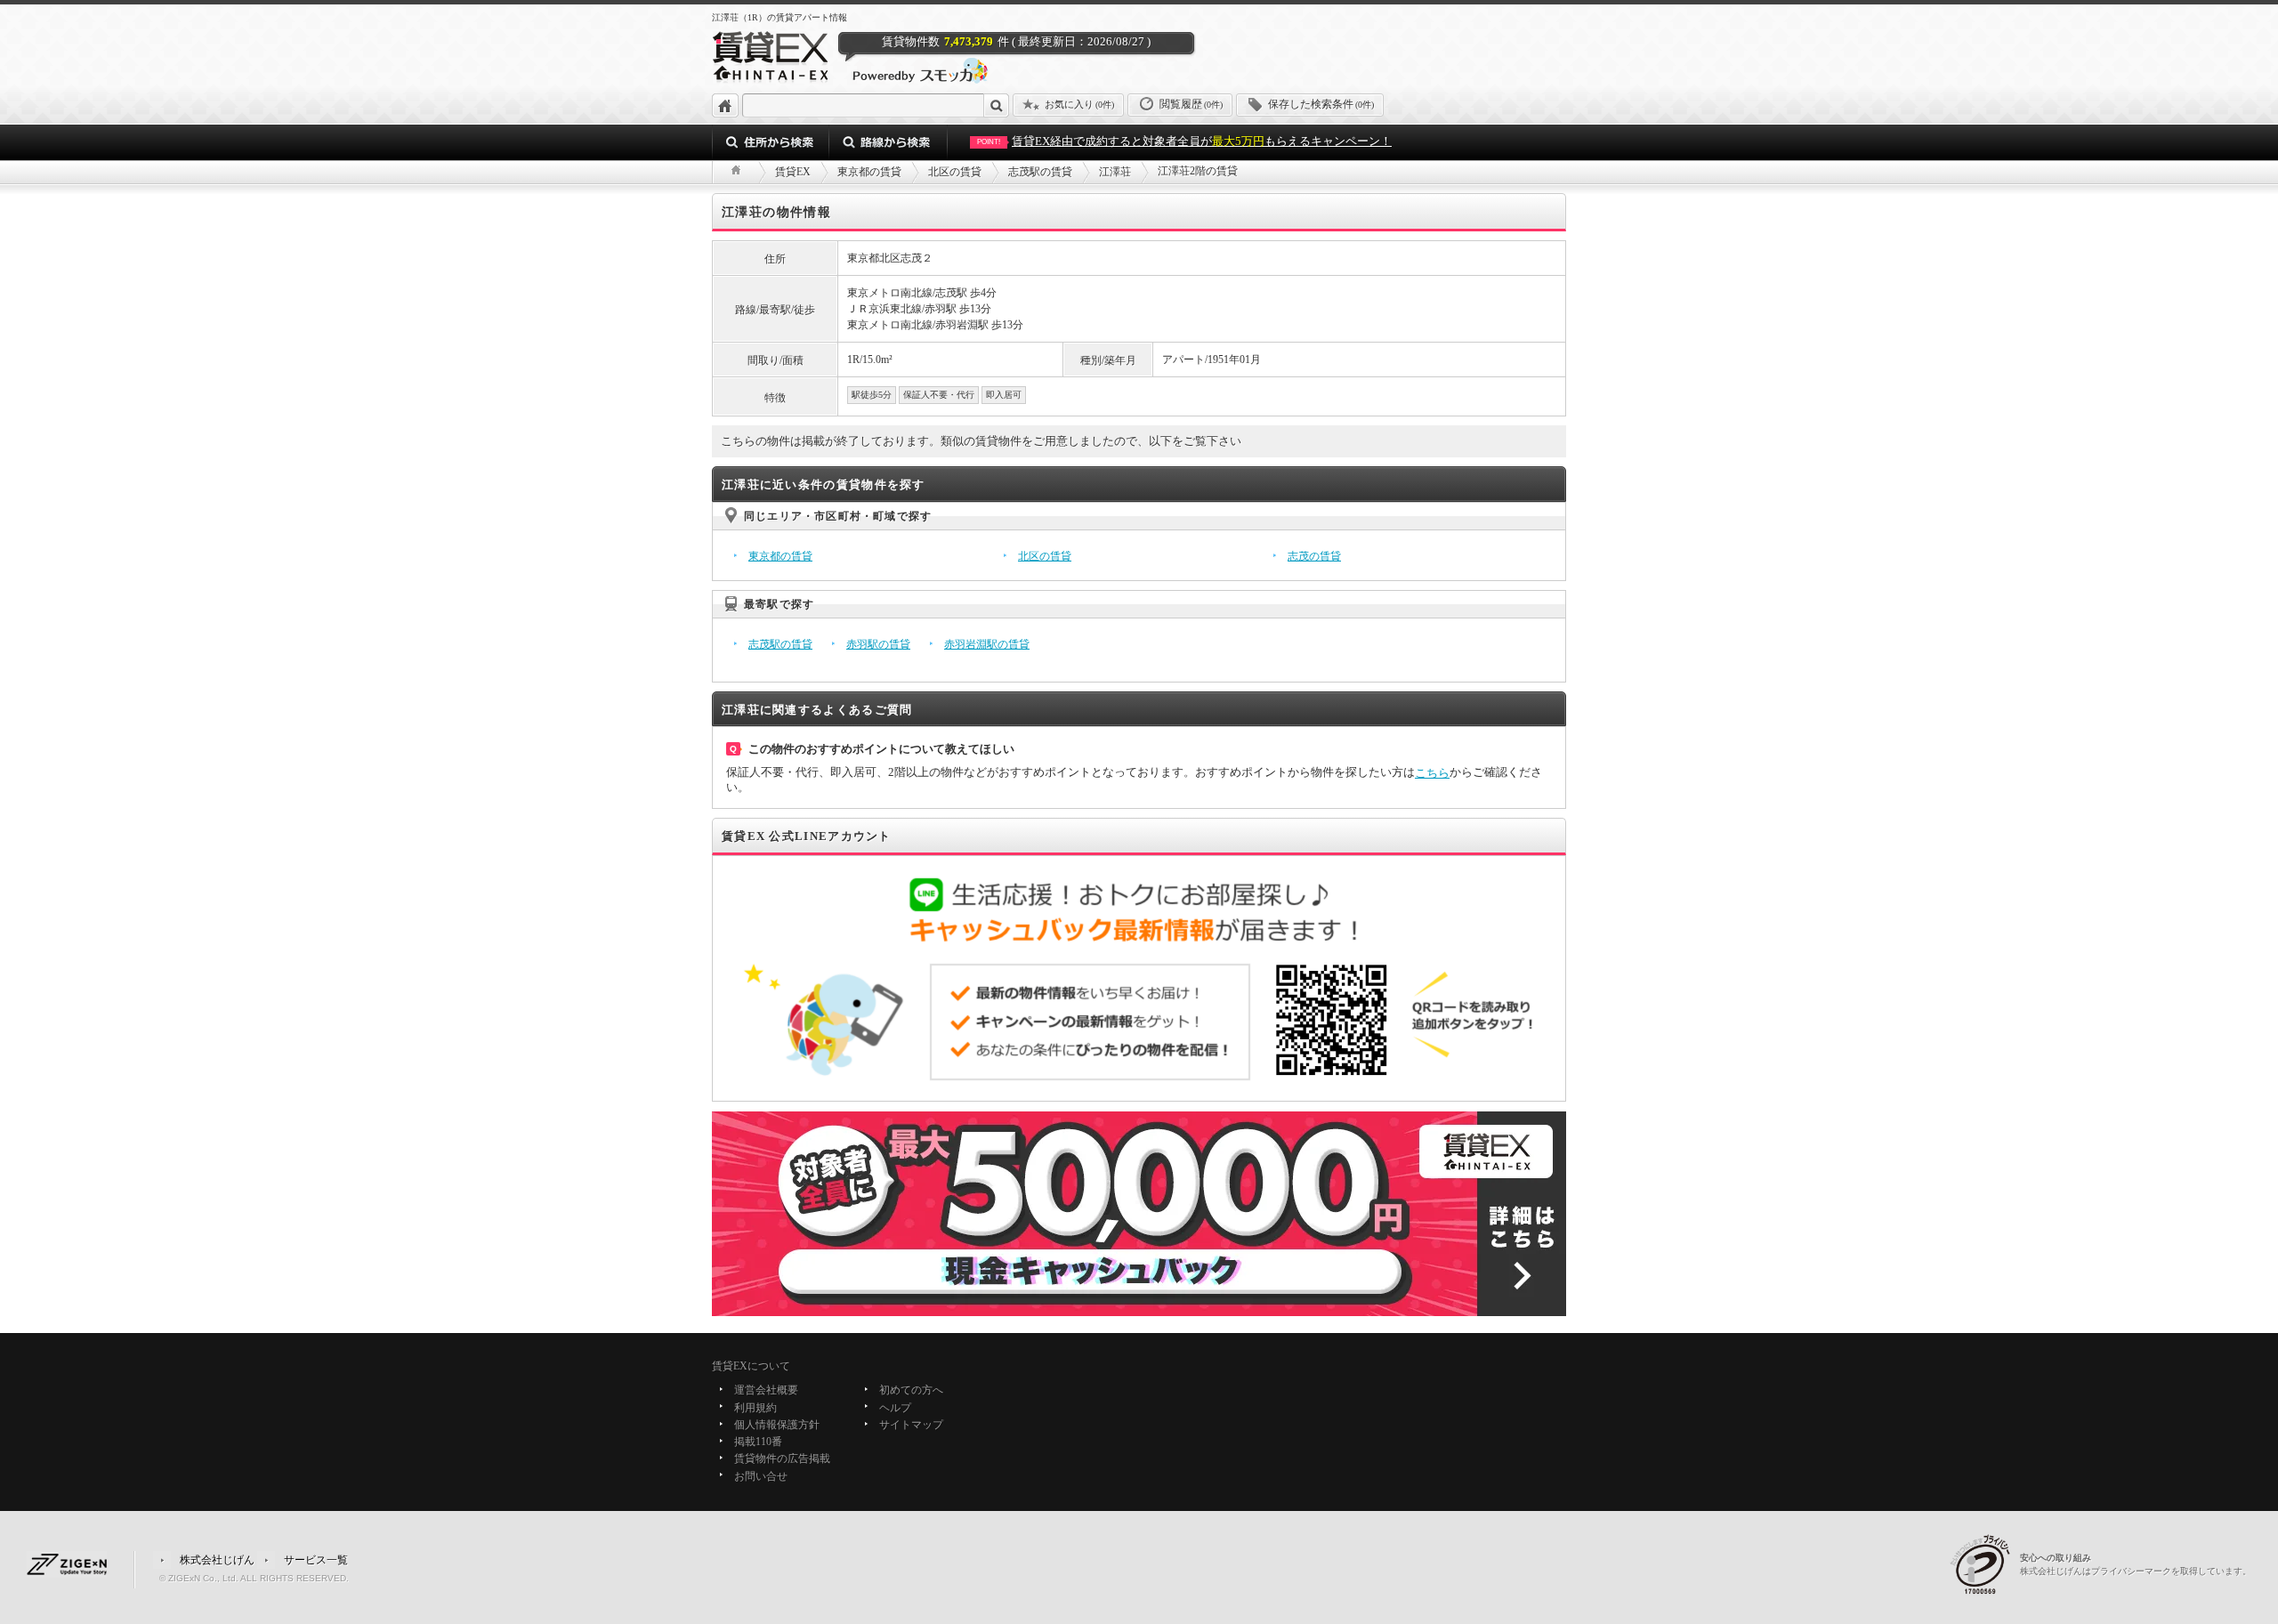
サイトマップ (911, 1425)
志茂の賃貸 (1314, 556)
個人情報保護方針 (777, 1425)
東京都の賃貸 (780, 556)
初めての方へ (911, 1391)
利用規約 (755, 1408)
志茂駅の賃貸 (780, 644)
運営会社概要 (766, 1391)
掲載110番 (758, 1442)
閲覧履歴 (1191, 104)
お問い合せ (761, 1476)
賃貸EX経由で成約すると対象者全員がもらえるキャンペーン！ (1184, 141)
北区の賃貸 (1045, 556)
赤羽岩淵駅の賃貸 (987, 644)
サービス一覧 (316, 1559)
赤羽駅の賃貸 (878, 644)
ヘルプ (895, 1408)
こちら (1432, 773)
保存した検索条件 (1321, 104)
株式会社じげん (217, 1559)
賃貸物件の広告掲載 (782, 1459)
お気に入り (1079, 104)
